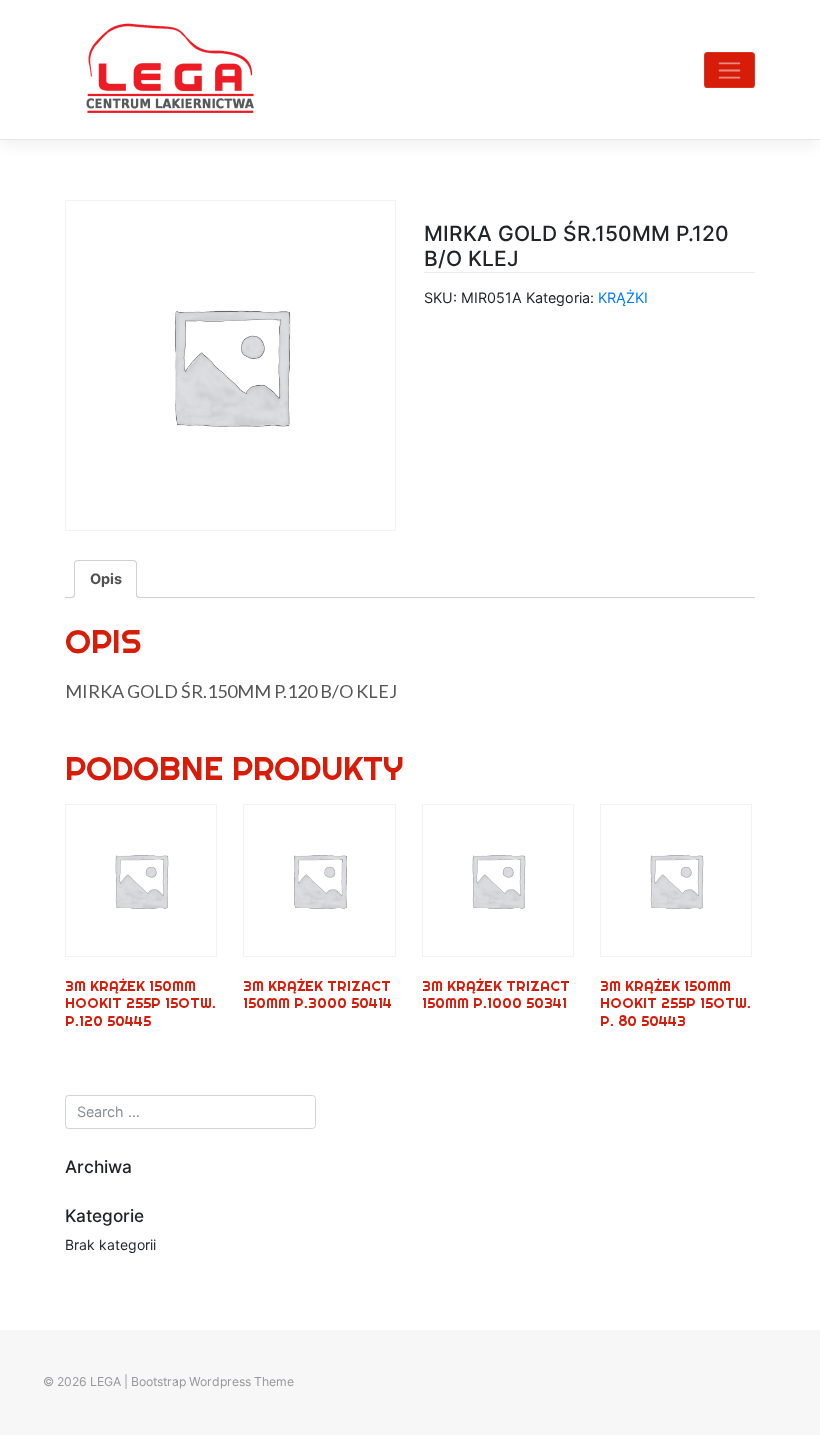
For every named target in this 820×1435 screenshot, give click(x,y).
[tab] (105, 579)
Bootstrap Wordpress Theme (212, 1381)
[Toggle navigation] (729, 70)
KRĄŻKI (623, 297)
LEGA (105, 1381)
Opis (106, 578)
